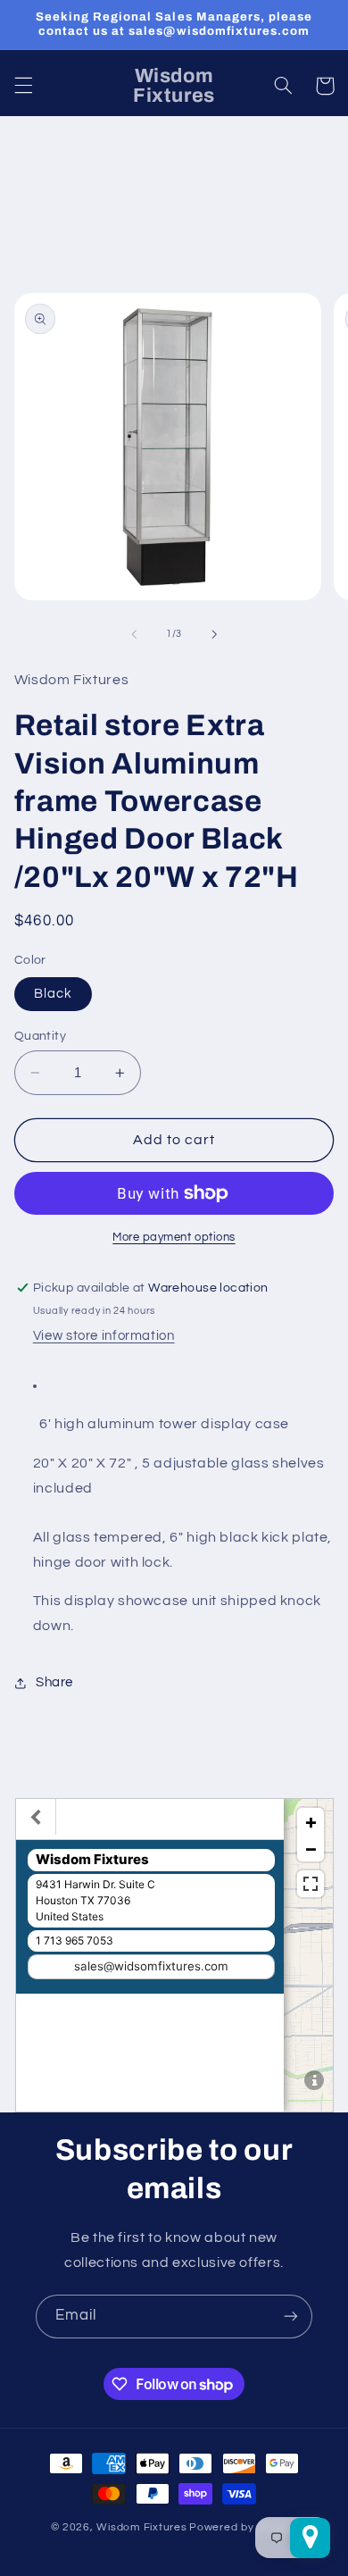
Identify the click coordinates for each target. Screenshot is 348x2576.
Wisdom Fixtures (141, 2527)
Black (53, 994)
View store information (104, 1336)
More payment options (174, 1238)
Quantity (40, 1036)
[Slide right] (214, 634)
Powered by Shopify (243, 2527)
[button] (23, 86)
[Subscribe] (291, 2317)
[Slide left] (134, 634)
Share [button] (54, 1682)
